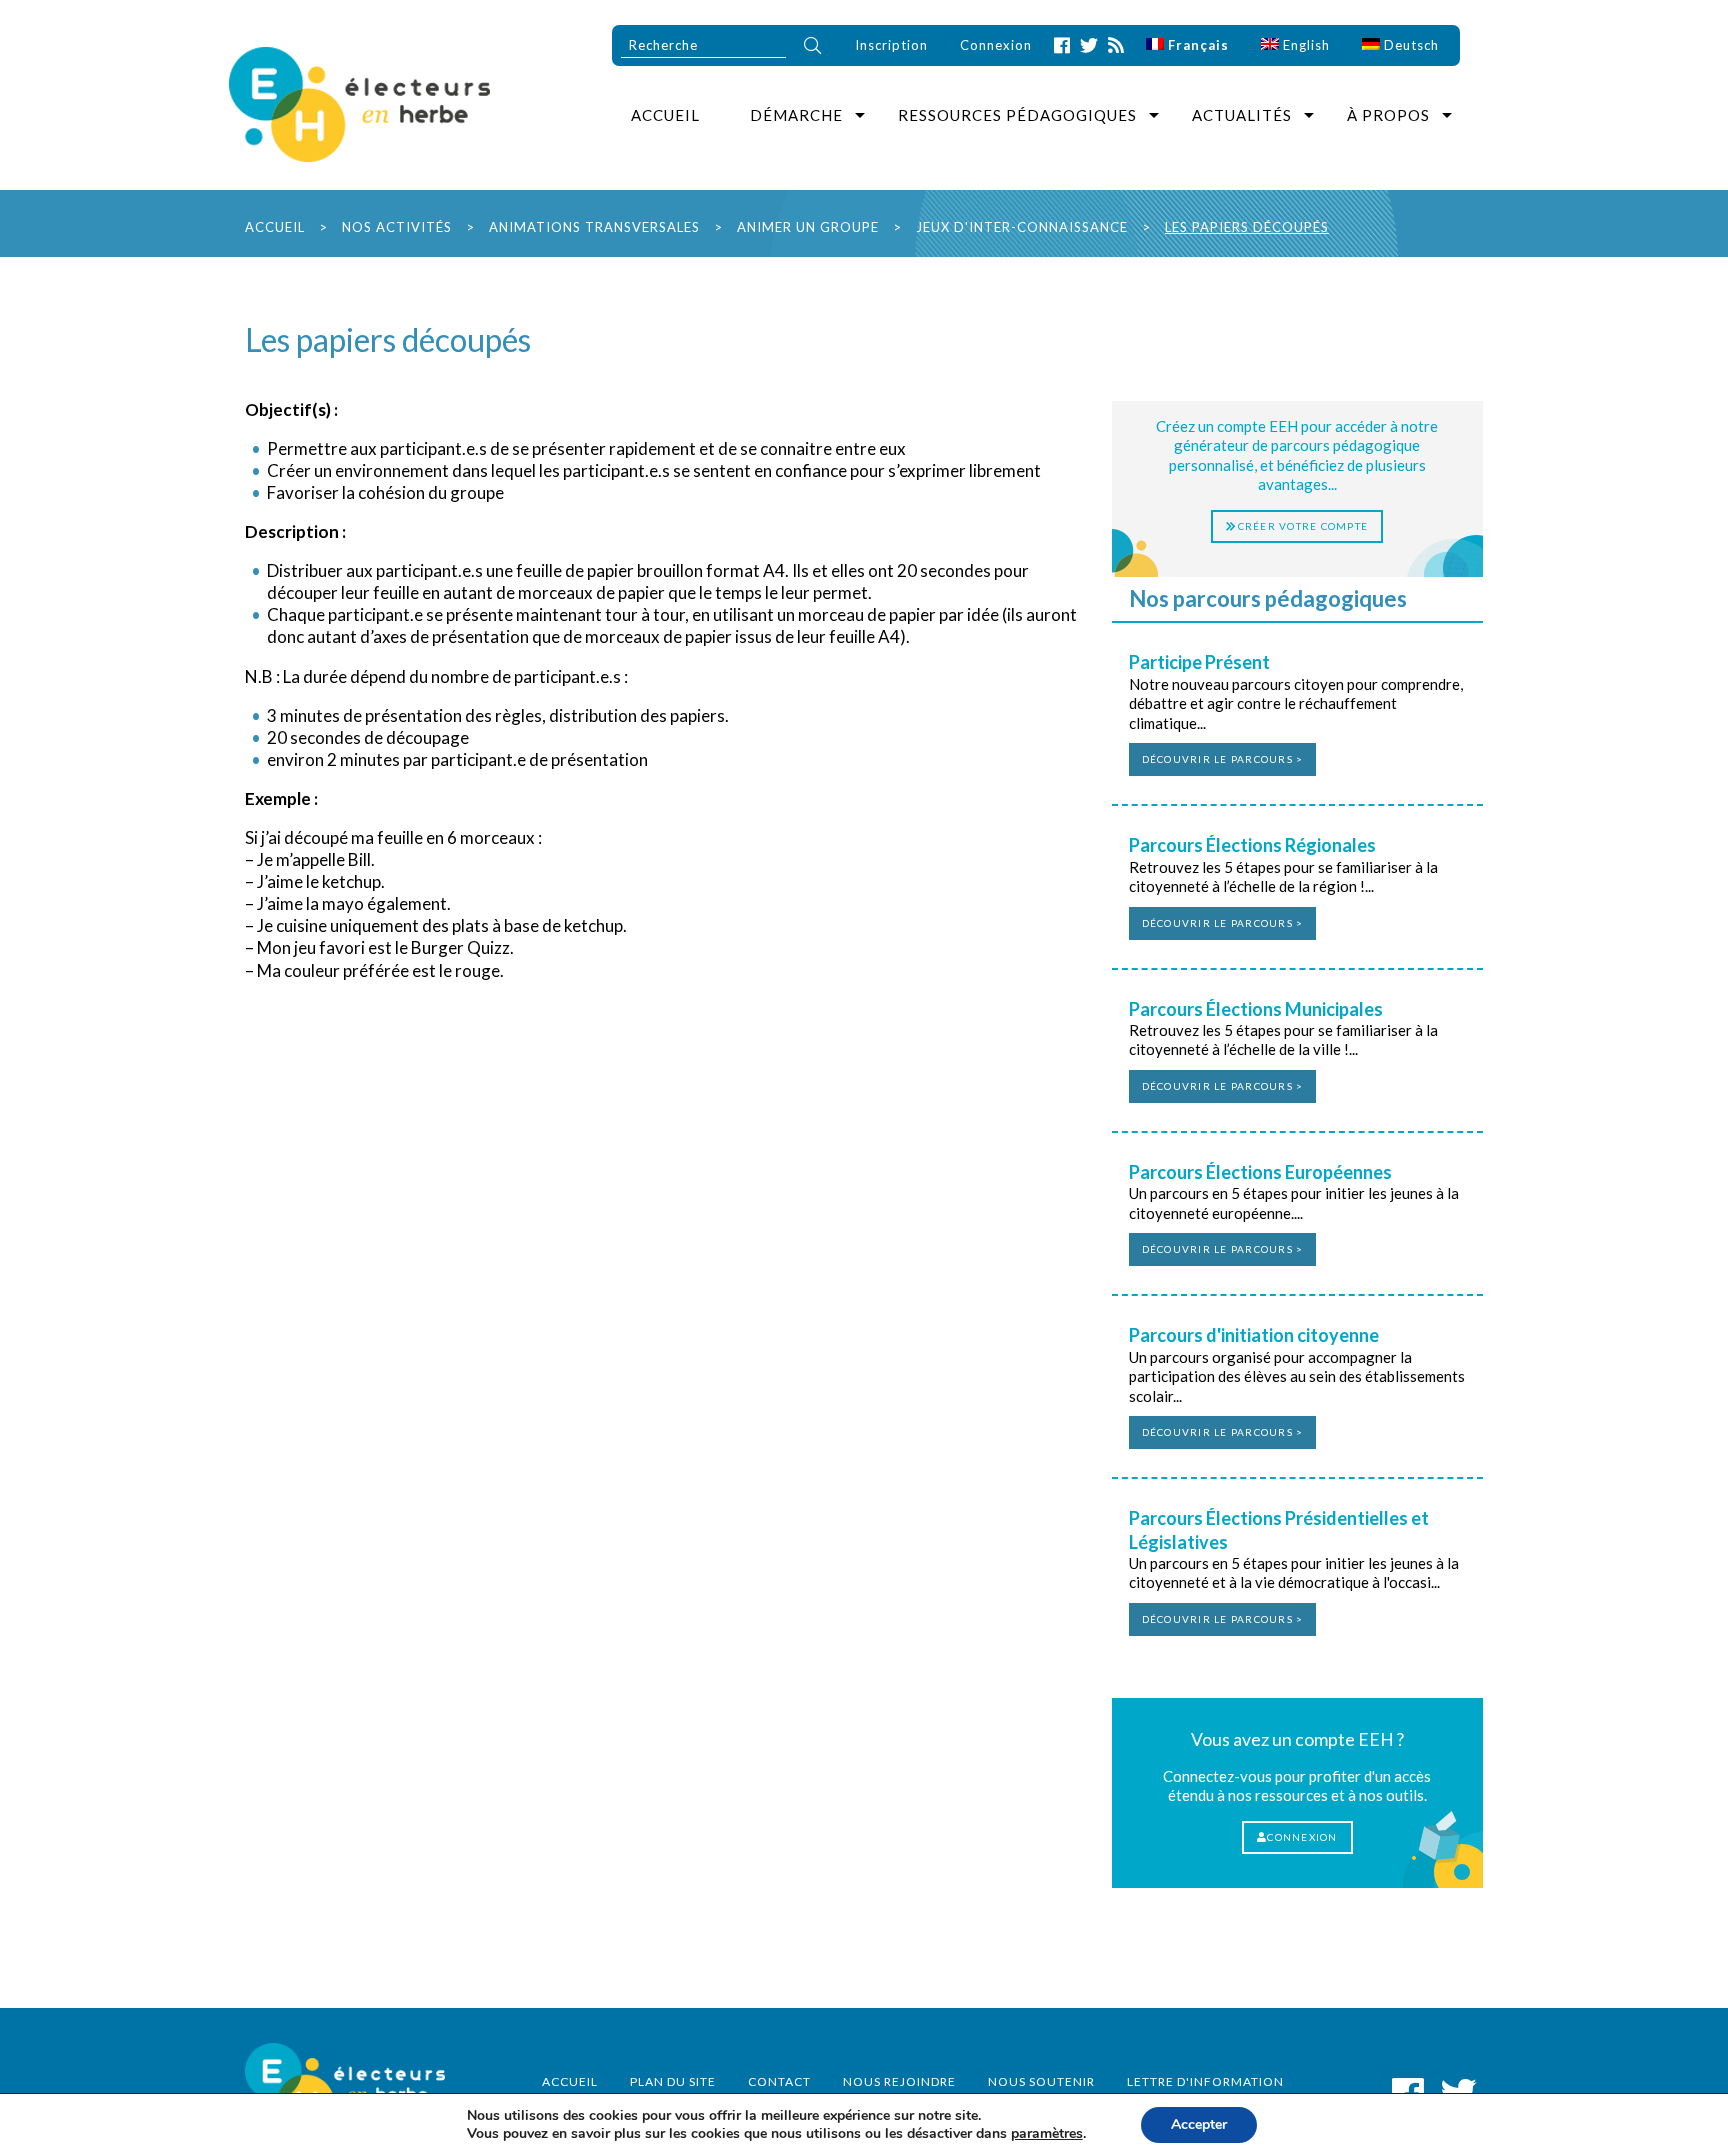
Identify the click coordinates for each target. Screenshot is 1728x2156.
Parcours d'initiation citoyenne (1254, 1335)
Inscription (891, 45)
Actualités (1242, 115)
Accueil (665, 115)
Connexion (996, 45)
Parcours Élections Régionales (1252, 845)
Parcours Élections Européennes (1260, 1172)
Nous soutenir (1041, 2081)
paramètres (1047, 2134)
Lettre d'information (1205, 2081)
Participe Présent (1199, 662)
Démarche (796, 115)
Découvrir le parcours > (1223, 759)
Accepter (1199, 2124)
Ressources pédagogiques (1017, 115)
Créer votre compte (1303, 526)
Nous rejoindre (899, 2081)
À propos (1388, 115)
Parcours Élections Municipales (1256, 1009)
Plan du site (673, 2081)
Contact (779, 2081)
